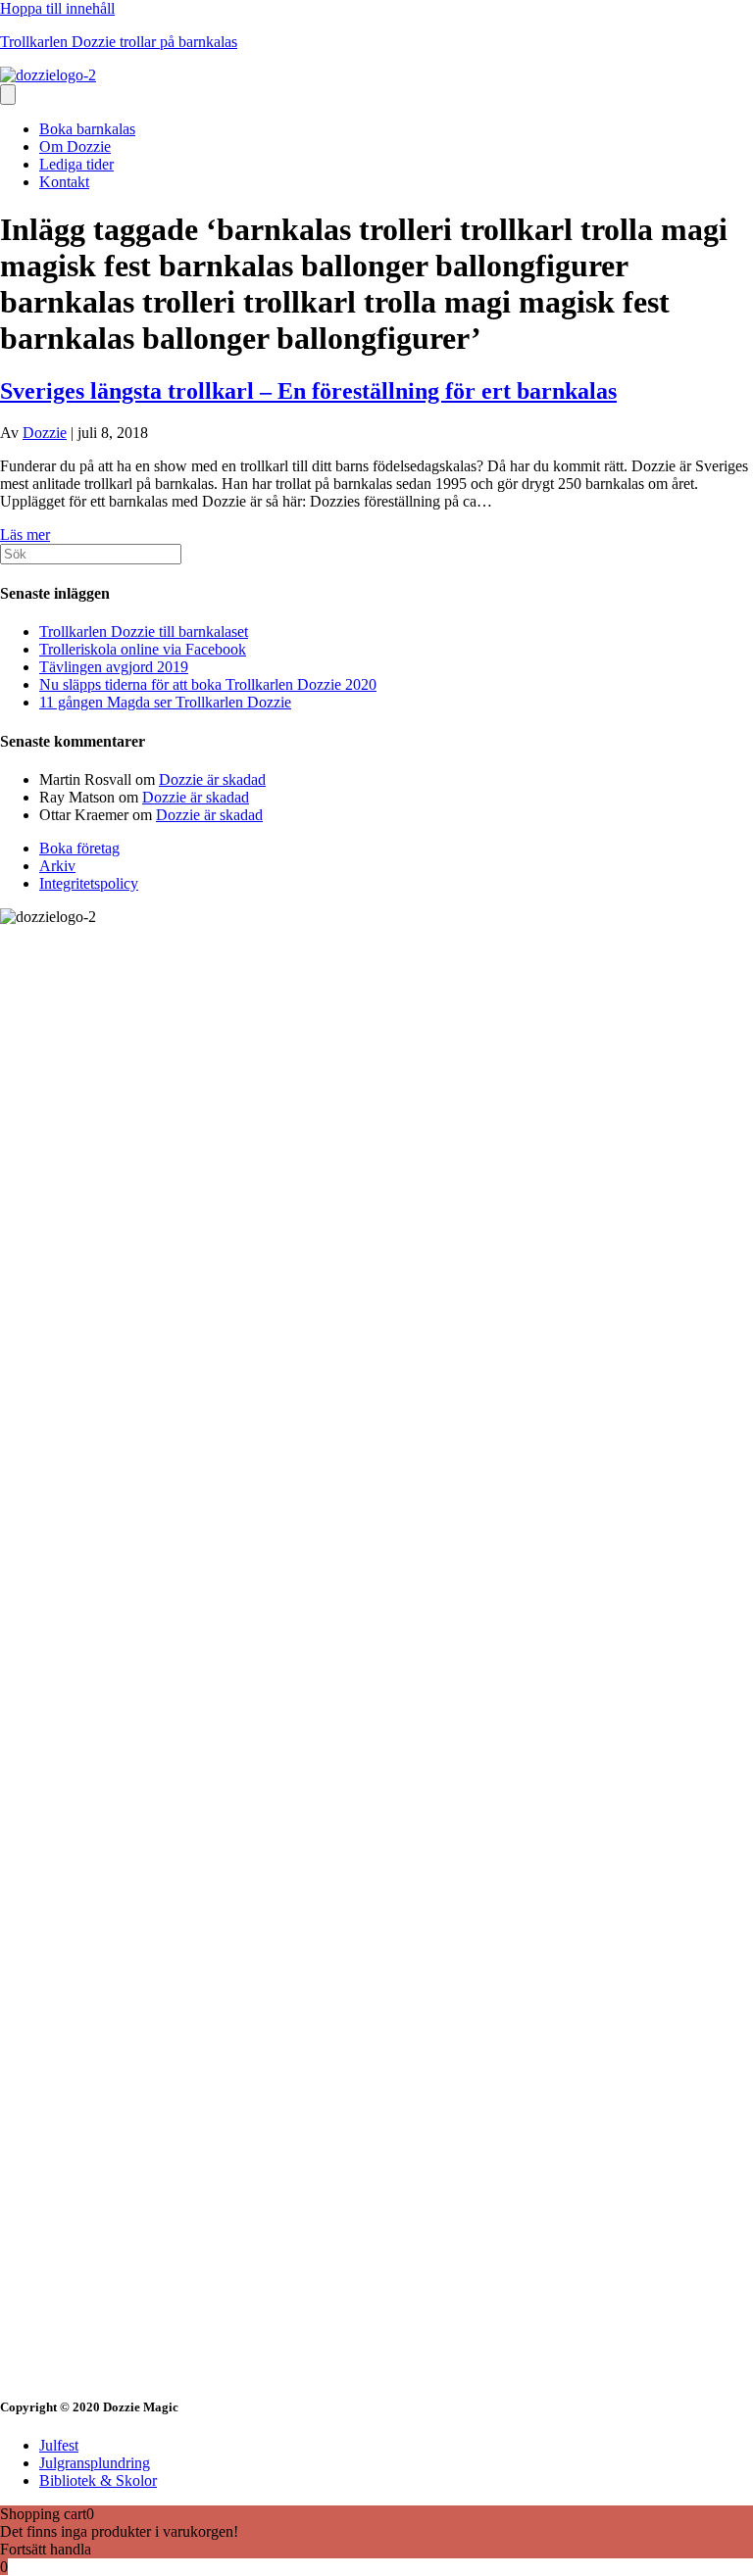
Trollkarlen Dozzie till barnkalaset (144, 632)
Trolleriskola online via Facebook (143, 649)
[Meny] (8, 95)
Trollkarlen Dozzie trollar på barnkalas (119, 42)
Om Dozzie (75, 146)
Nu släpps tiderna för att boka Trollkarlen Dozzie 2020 (208, 684)
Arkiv (57, 866)
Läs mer (25, 535)
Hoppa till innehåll (57, 8)
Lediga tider (76, 164)
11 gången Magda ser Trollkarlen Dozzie (165, 702)
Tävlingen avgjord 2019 (114, 667)
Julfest (59, 2445)
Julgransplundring (95, 2463)
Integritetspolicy (89, 883)
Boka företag (79, 848)
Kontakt (64, 182)
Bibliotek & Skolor (98, 2480)
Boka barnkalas (87, 129)
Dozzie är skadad (212, 779)
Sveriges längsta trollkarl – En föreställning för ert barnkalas (308, 391)
